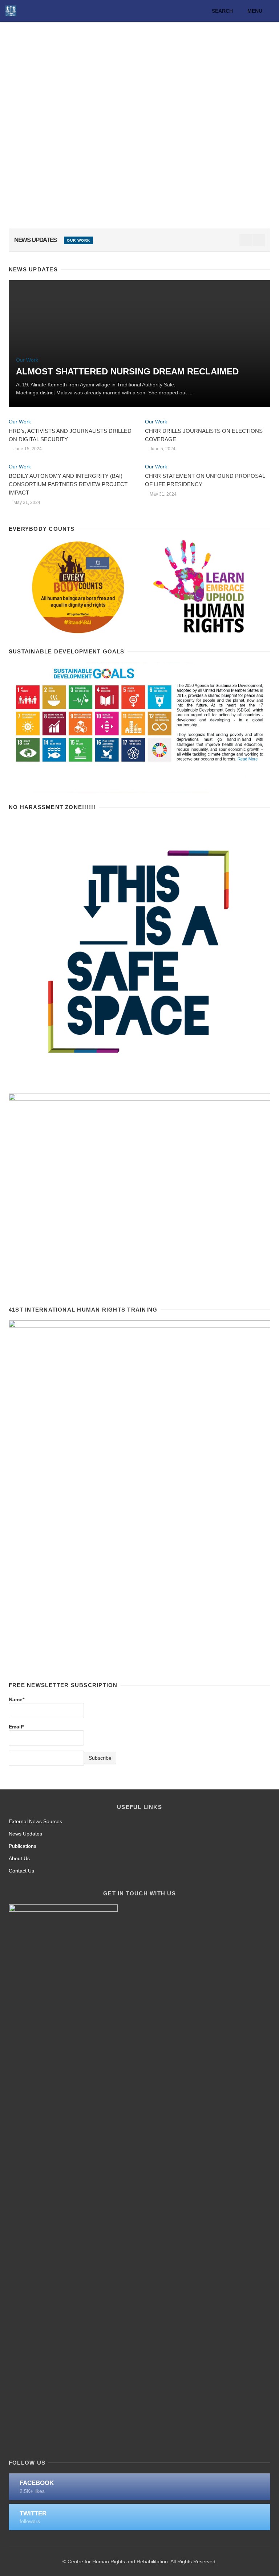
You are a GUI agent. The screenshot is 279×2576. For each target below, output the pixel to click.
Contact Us (21, 1871)
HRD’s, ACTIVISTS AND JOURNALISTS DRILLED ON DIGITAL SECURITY (70, 435)
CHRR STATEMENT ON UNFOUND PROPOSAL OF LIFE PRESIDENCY (205, 480)
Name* (17, 1699)
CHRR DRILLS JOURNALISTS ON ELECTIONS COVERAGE (204, 435)
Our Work (78, 240)
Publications (23, 1846)
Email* (16, 1727)
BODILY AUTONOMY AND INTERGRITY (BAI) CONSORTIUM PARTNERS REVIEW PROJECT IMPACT (68, 484)
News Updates (25, 1834)
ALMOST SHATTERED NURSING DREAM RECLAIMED (127, 371)
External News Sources (35, 1821)
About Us (19, 1858)
